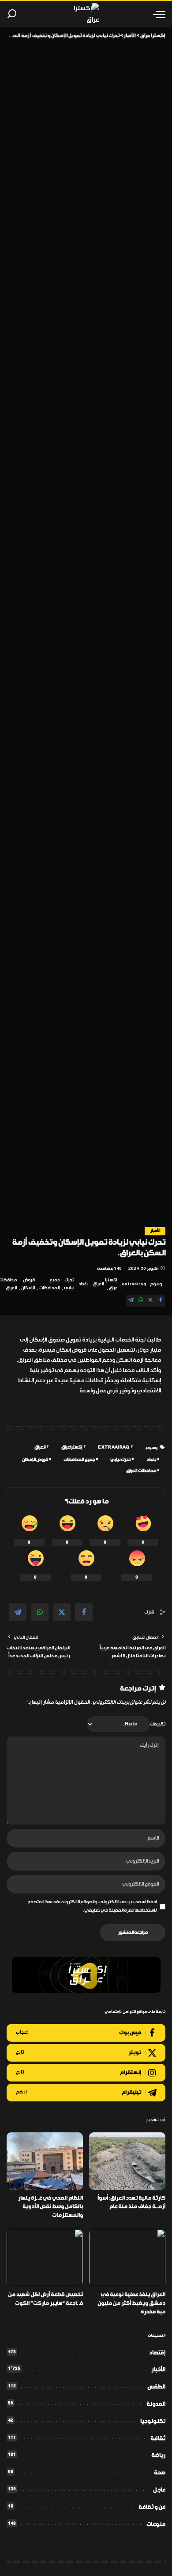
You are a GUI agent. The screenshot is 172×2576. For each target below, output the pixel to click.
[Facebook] (161, 1301)
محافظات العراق (141, 1471)
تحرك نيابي (69, 1284)
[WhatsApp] (141, 1301)
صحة (160, 2473)
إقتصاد (157, 2353)
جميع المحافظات (49, 1284)
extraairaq (134, 1284)
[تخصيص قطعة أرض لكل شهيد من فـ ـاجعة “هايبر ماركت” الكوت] (45, 2258)
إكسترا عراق (111, 1284)
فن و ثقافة (152, 2507)
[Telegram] (131, 1301)
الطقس (156, 2387)
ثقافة (158, 2439)
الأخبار (155, 1231)
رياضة (158, 2455)
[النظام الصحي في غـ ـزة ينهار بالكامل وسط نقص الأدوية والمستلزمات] (45, 2161)
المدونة (156, 2404)
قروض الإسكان (28, 1284)
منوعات (156, 2524)
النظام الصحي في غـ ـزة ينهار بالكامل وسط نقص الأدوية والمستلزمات (50, 2207)
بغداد (83, 1284)
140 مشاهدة (109, 1269)
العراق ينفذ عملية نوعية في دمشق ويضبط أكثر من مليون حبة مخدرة (131, 2303)
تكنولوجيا (153, 2421)
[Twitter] (150, 1301)
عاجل (159, 2490)
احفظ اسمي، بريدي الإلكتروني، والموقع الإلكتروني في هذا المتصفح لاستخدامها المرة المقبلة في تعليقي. (92, 1906)
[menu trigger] (157, 14)
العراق (98, 1284)
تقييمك (158, 1724)
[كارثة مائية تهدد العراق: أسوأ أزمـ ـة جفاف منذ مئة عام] (127, 2161)
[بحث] (12, 14)
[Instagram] (86, 2073)
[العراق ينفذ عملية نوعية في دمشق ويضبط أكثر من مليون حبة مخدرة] (127, 2258)
